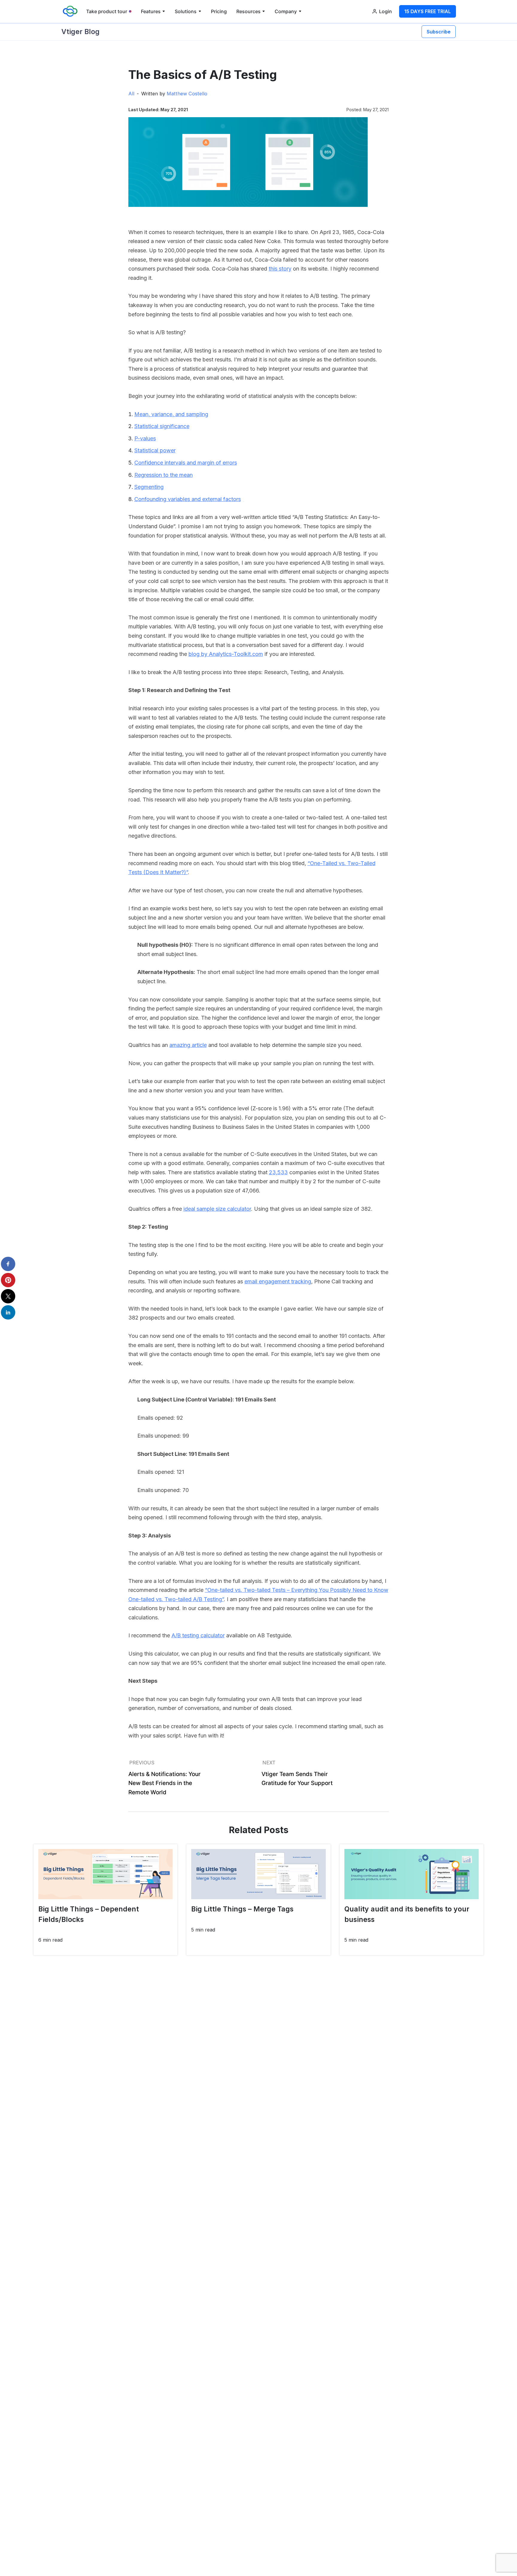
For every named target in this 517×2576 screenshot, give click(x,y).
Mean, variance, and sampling (171, 414)
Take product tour (107, 11)
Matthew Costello (187, 94)
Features (151, 11)
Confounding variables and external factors (188, 499)
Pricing (219, 11)
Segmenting (149, 487)
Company (286, 11)
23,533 (278, 1172)
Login (386, 11)
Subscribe (439, 32)
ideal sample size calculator (217, 1209)
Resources (248, 11)
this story (280, 269)
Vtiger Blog (80, 32)
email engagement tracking (278, 1281)
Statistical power (155, 450)
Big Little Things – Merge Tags (242, 1909)
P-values (145, 438)
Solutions (186, 11)
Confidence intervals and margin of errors (186, 463)
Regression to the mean (164, 475)
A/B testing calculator (198, 1635)
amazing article (188, 1045)
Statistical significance (162, 426)
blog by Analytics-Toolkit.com (226, 654)
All (131, 94)
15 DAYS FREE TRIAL (428, 11)
